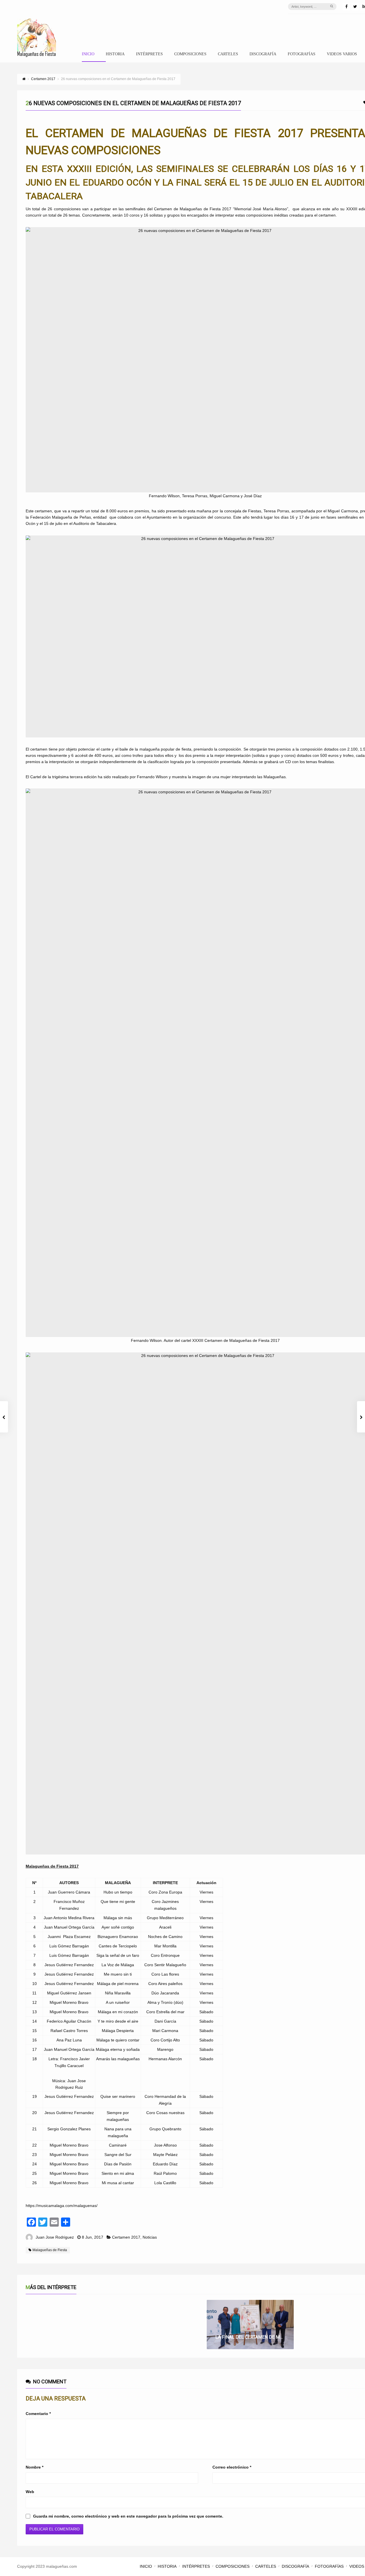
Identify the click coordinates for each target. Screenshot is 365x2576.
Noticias (150, 2237)
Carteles (228, 54)
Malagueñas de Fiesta (50, 2250)
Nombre (35, 2467)
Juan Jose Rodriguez (55, 2237)
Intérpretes (149, 54)
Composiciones (190, 54)
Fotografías (302, 54)
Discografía (263, 54)
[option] (250, 2325)
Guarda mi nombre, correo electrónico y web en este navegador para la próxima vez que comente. (128, 2516)
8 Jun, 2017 (93, 2237)
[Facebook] (346, 7)
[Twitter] (355, 7)
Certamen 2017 (126, 2237)
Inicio (88, 54)
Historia (115, 54)
